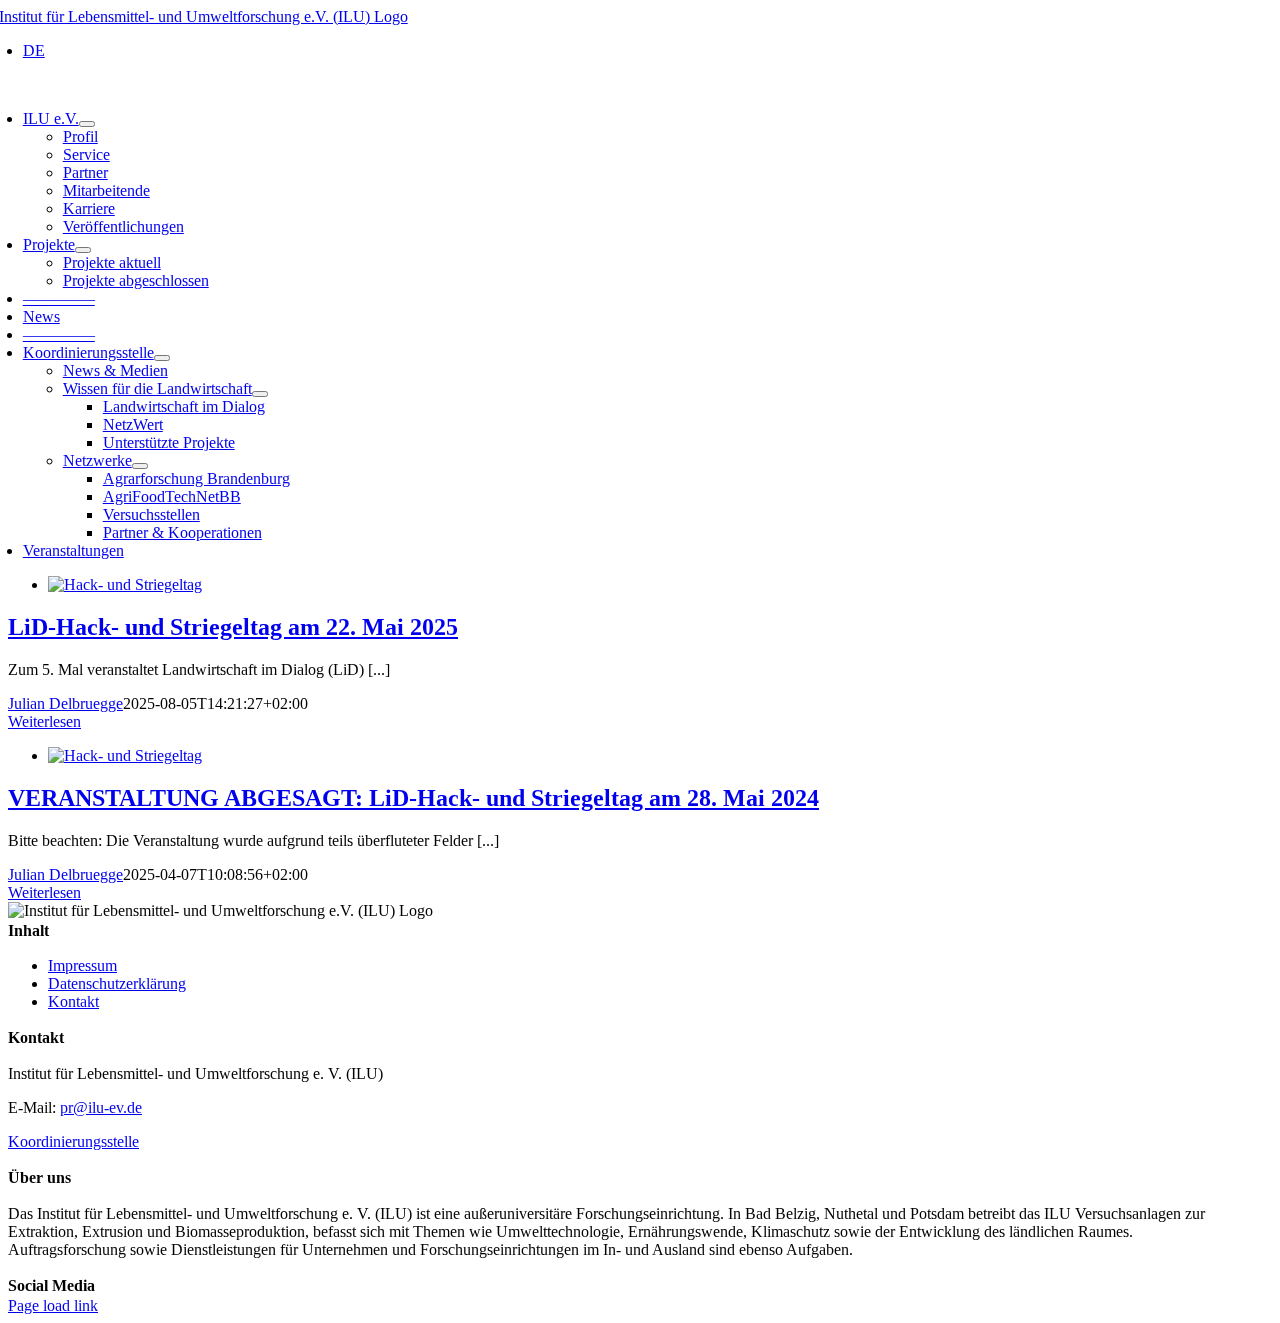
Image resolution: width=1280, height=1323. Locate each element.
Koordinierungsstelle (73, 1141)
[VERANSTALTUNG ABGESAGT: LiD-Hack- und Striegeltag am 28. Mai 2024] (125, 755)
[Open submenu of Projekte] (83, 250)
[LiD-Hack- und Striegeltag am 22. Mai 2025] (125, 584)
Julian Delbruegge (65, 703)
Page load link (53, 1305)
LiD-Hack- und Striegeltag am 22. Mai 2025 (233, 627)
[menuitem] (34, 50)
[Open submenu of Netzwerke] (140, 466)
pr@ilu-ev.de (101, 1107)
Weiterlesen (44, 721)
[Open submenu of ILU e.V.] (87, 124)
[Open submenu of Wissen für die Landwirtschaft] (260, 394)
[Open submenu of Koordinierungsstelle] (162, 358)
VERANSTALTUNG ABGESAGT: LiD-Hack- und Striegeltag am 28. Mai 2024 (413, 798)
